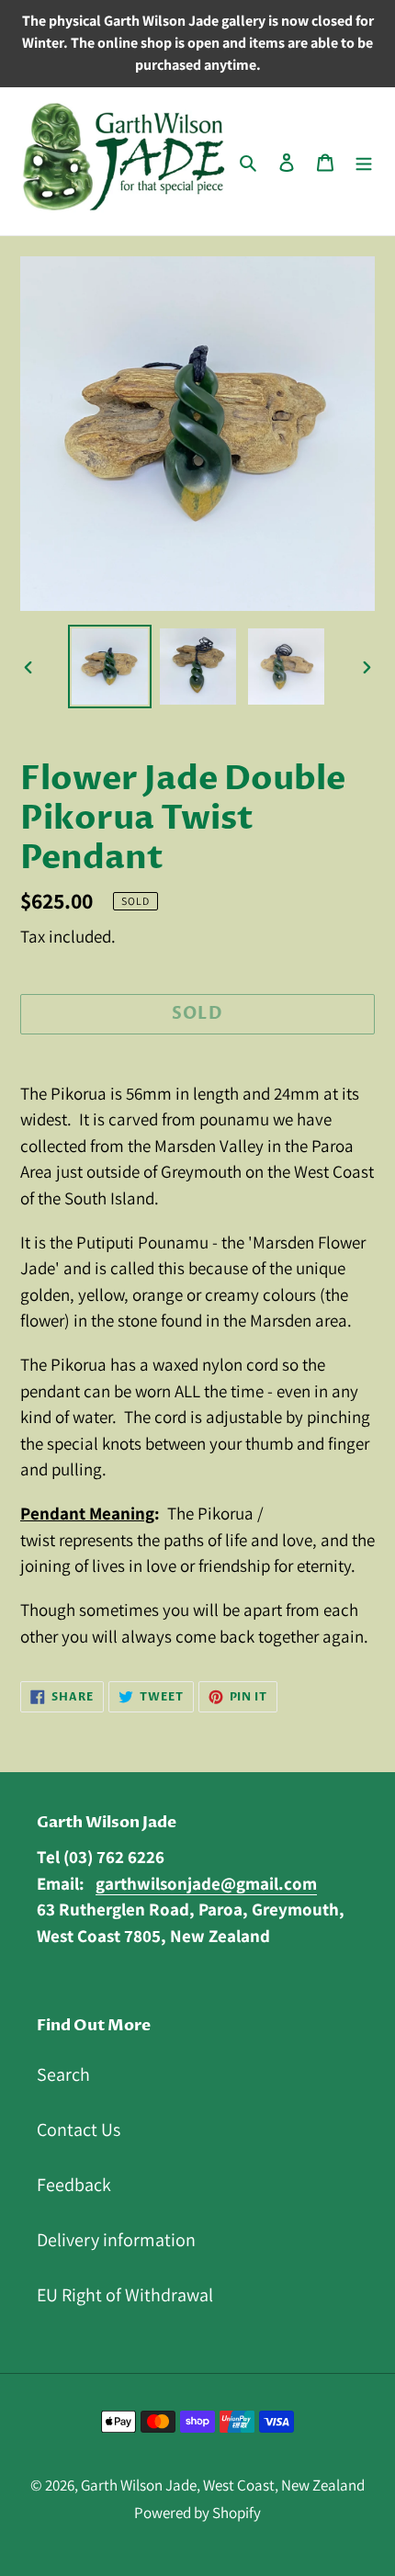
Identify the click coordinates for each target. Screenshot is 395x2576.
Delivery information (116, 2240)
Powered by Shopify (197, 2513)
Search (63, 2074)
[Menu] (364, 161)
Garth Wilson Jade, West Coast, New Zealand (223, 2485)
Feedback (74, 2185)
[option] (110, 667)
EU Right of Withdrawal (125, 2295)
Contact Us (79, 2130)
